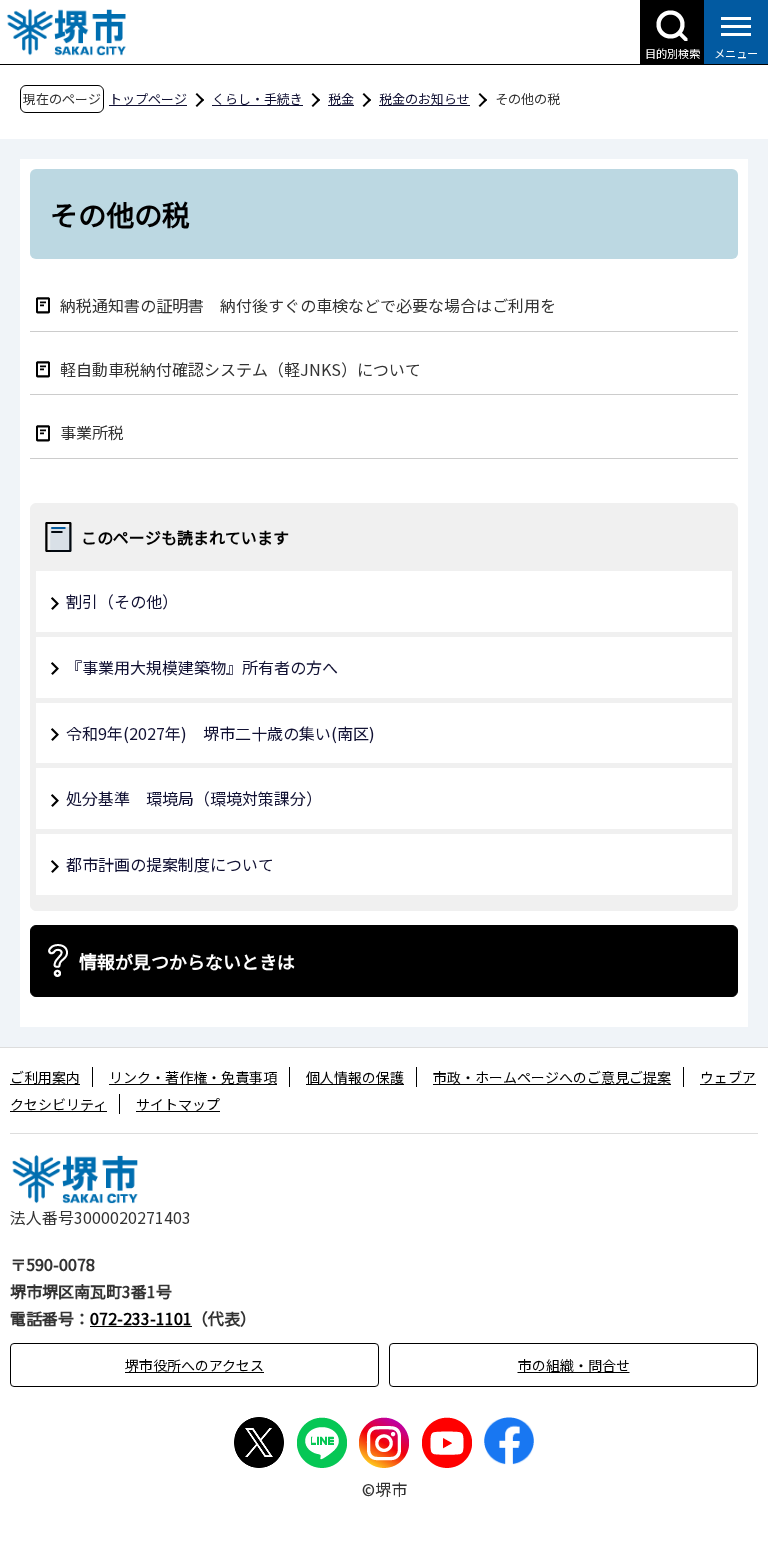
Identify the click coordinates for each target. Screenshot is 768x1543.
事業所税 (92, 431)
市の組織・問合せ (574, 1365)
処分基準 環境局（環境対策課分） (194, 798)
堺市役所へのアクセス (194, 1365)
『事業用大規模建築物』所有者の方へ (202, 667)
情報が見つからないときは (187, 961)
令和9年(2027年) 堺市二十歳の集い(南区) (220, 733)
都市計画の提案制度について (170, 864)
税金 (341, 98)
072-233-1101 (141, 1318)
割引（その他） (122, 601)
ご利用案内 (45, 1077)
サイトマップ (178, 1104)
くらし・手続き (257, 98)
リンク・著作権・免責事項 (193, 1077)
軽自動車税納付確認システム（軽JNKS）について (240, 368)
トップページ (148, 98)
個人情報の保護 (355, 1077)
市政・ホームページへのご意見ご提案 (552, 1077)
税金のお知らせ (424, 98)
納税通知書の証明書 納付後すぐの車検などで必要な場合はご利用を (308, 304)
